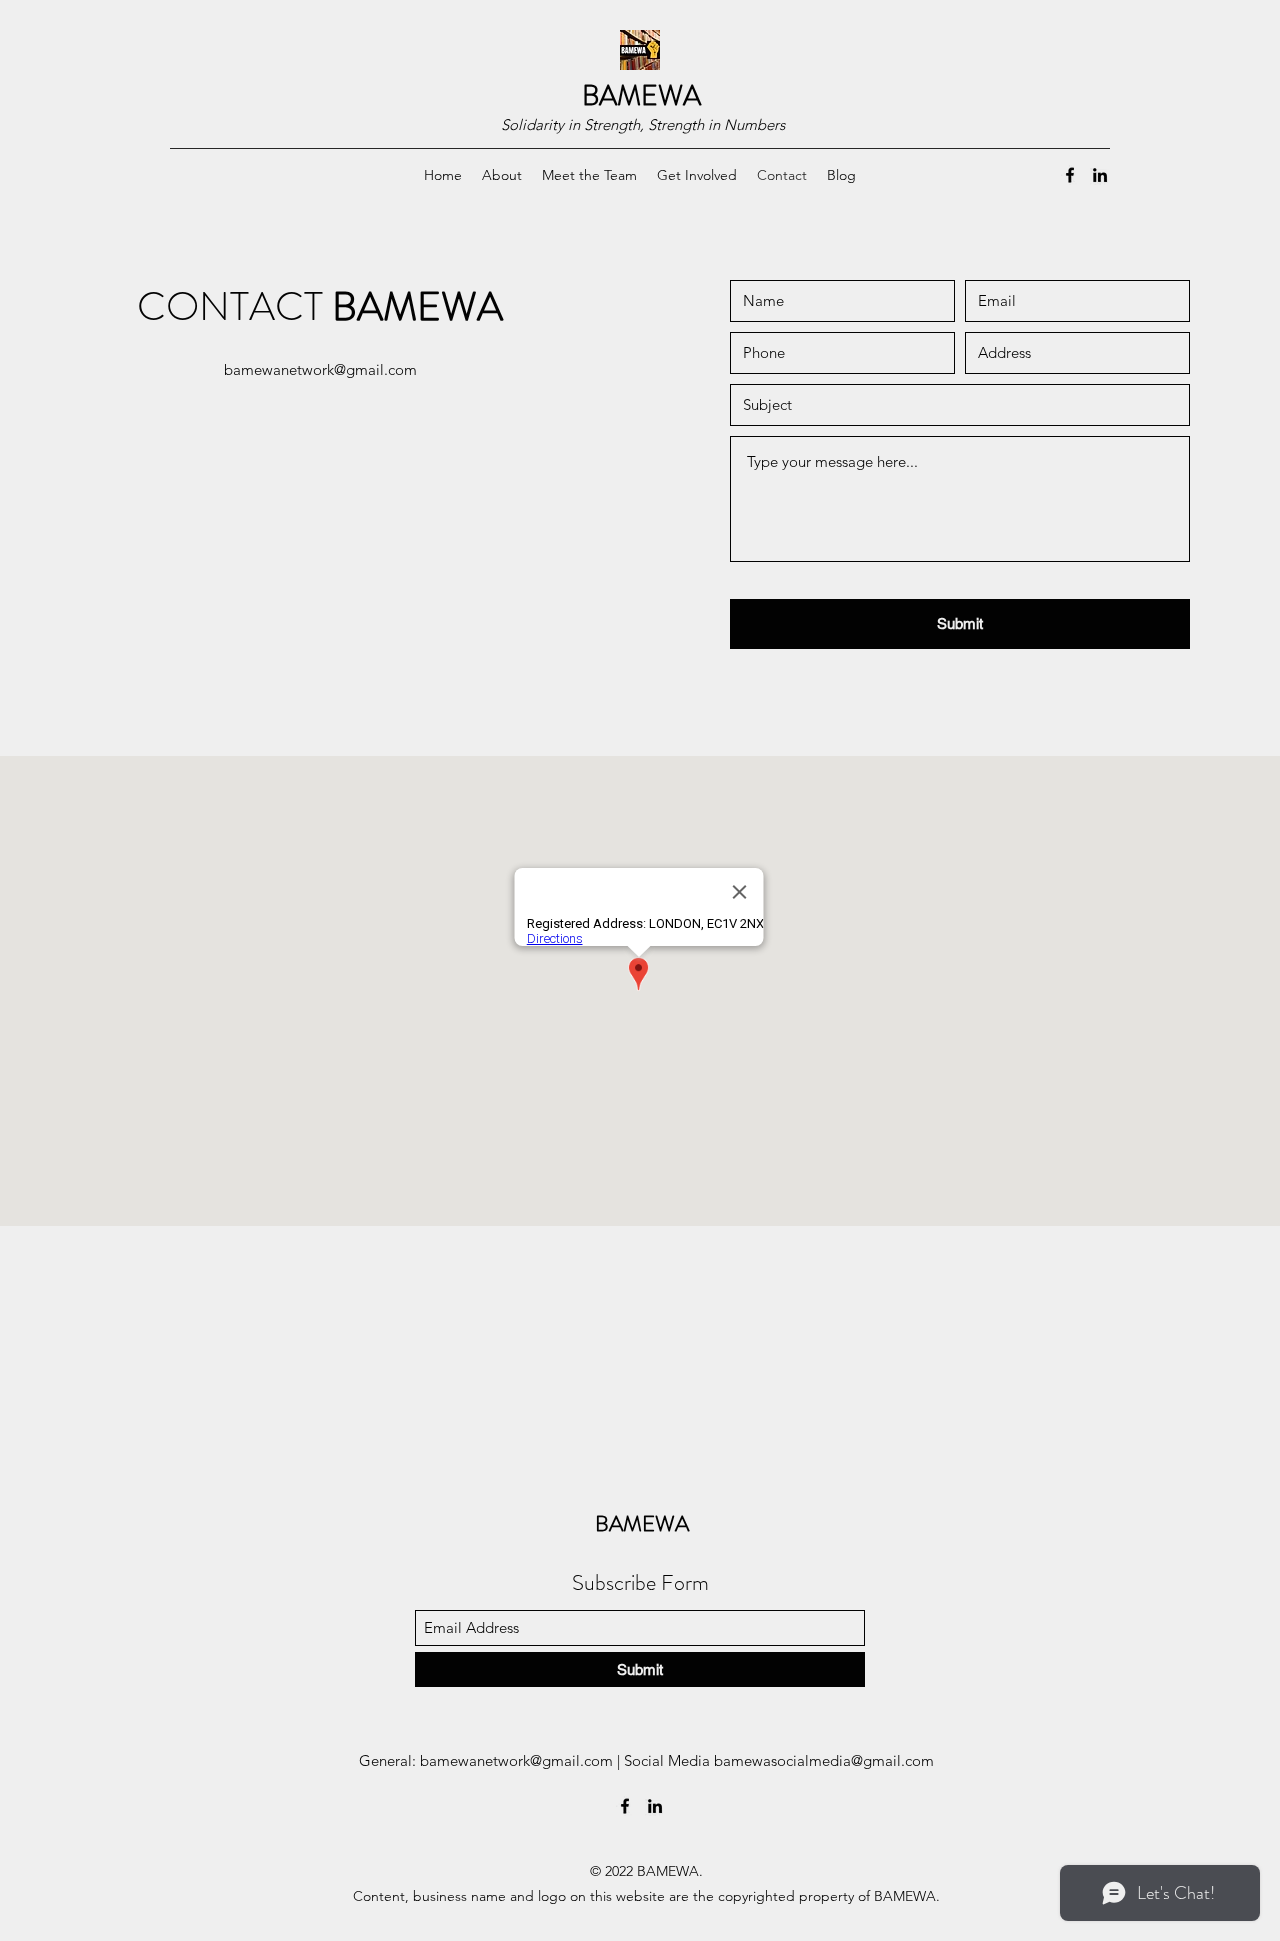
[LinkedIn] (1100, 175)
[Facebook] (1070, 175)
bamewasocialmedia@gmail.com (824, 1760)
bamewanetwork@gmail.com (320, 369)
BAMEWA (641, 96)
